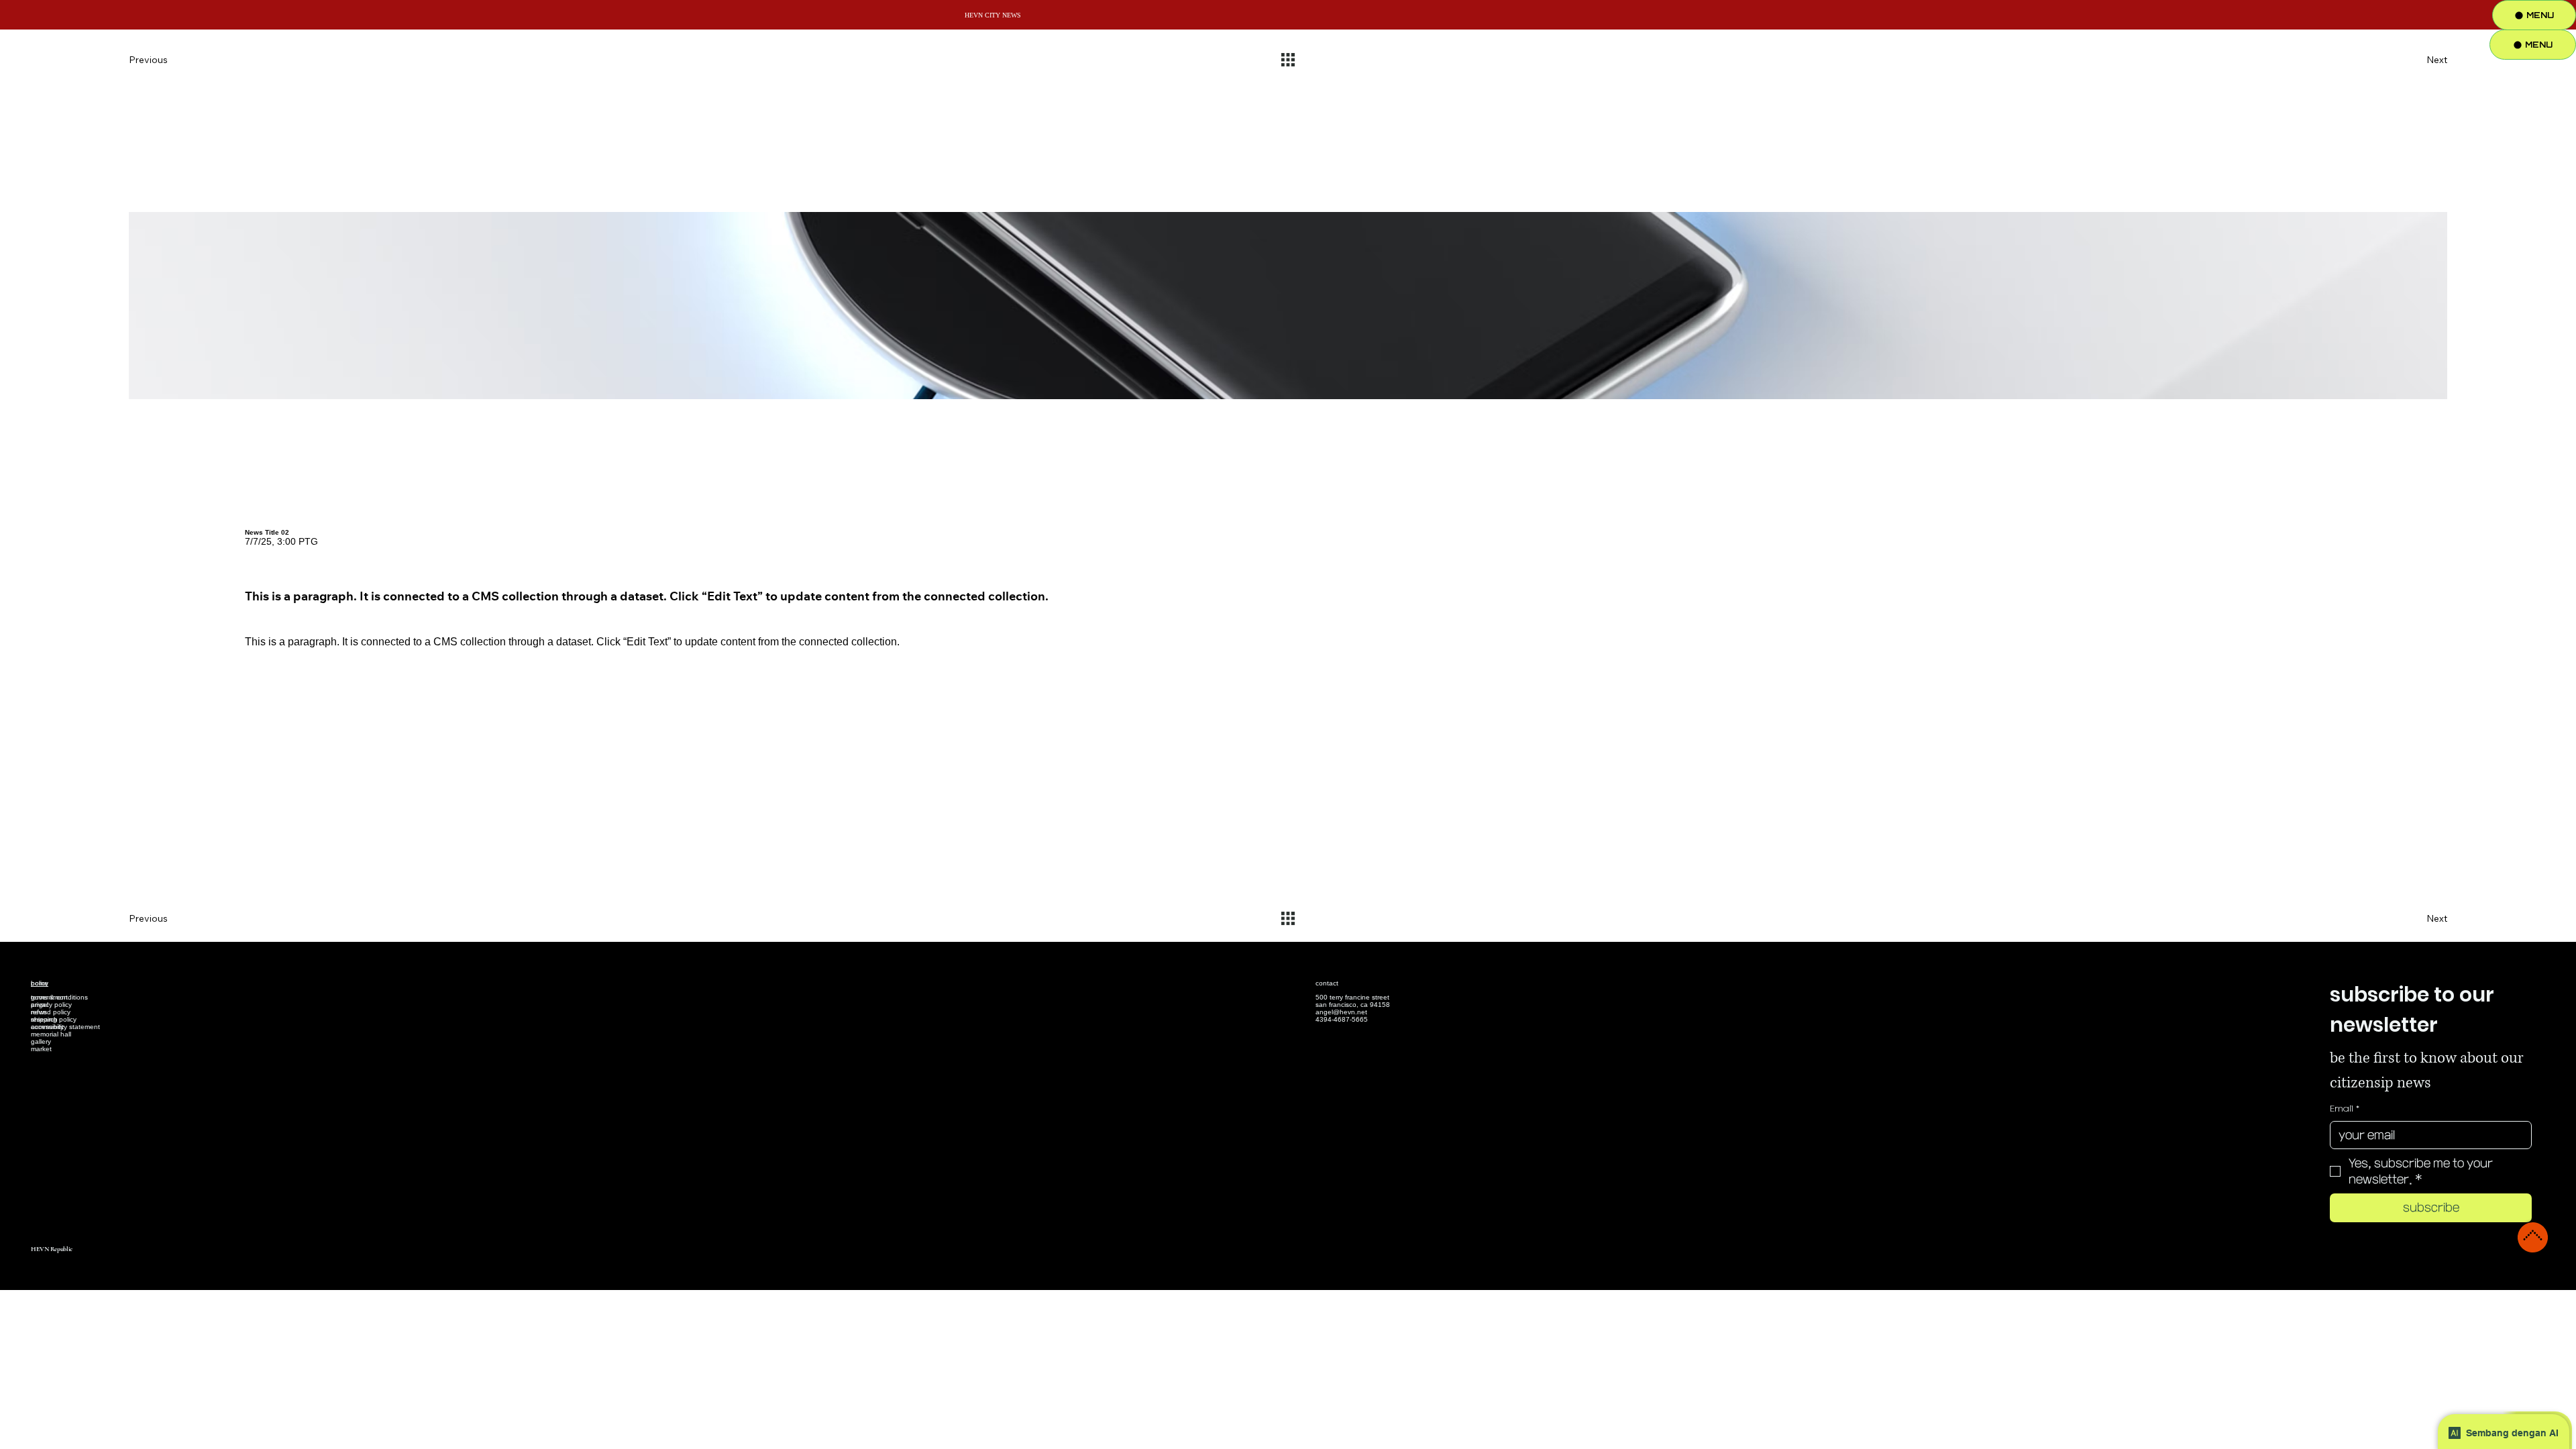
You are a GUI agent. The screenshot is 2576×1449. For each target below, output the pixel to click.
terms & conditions (59, 997)
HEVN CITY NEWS (993, 15)
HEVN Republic (52, 1249)
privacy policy (51, 1005)
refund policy (51, 1012)
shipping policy (54, 1019)
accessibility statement (65, 1027)
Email (2345, 1109)
